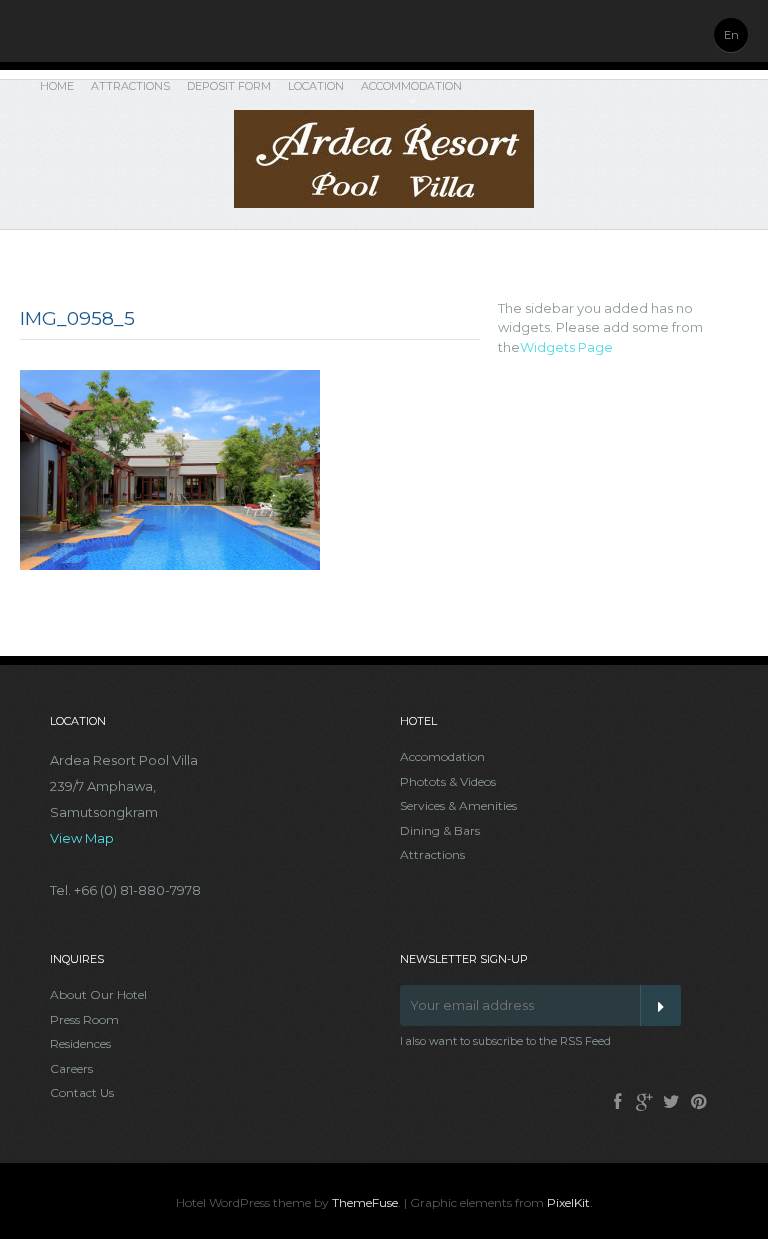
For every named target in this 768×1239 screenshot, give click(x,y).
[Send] (660, 1005)
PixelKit (568, 1202)
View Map (82, 838)
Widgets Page (566, 347)
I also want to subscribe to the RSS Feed (505, 1041)
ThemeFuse (365, 1202)
